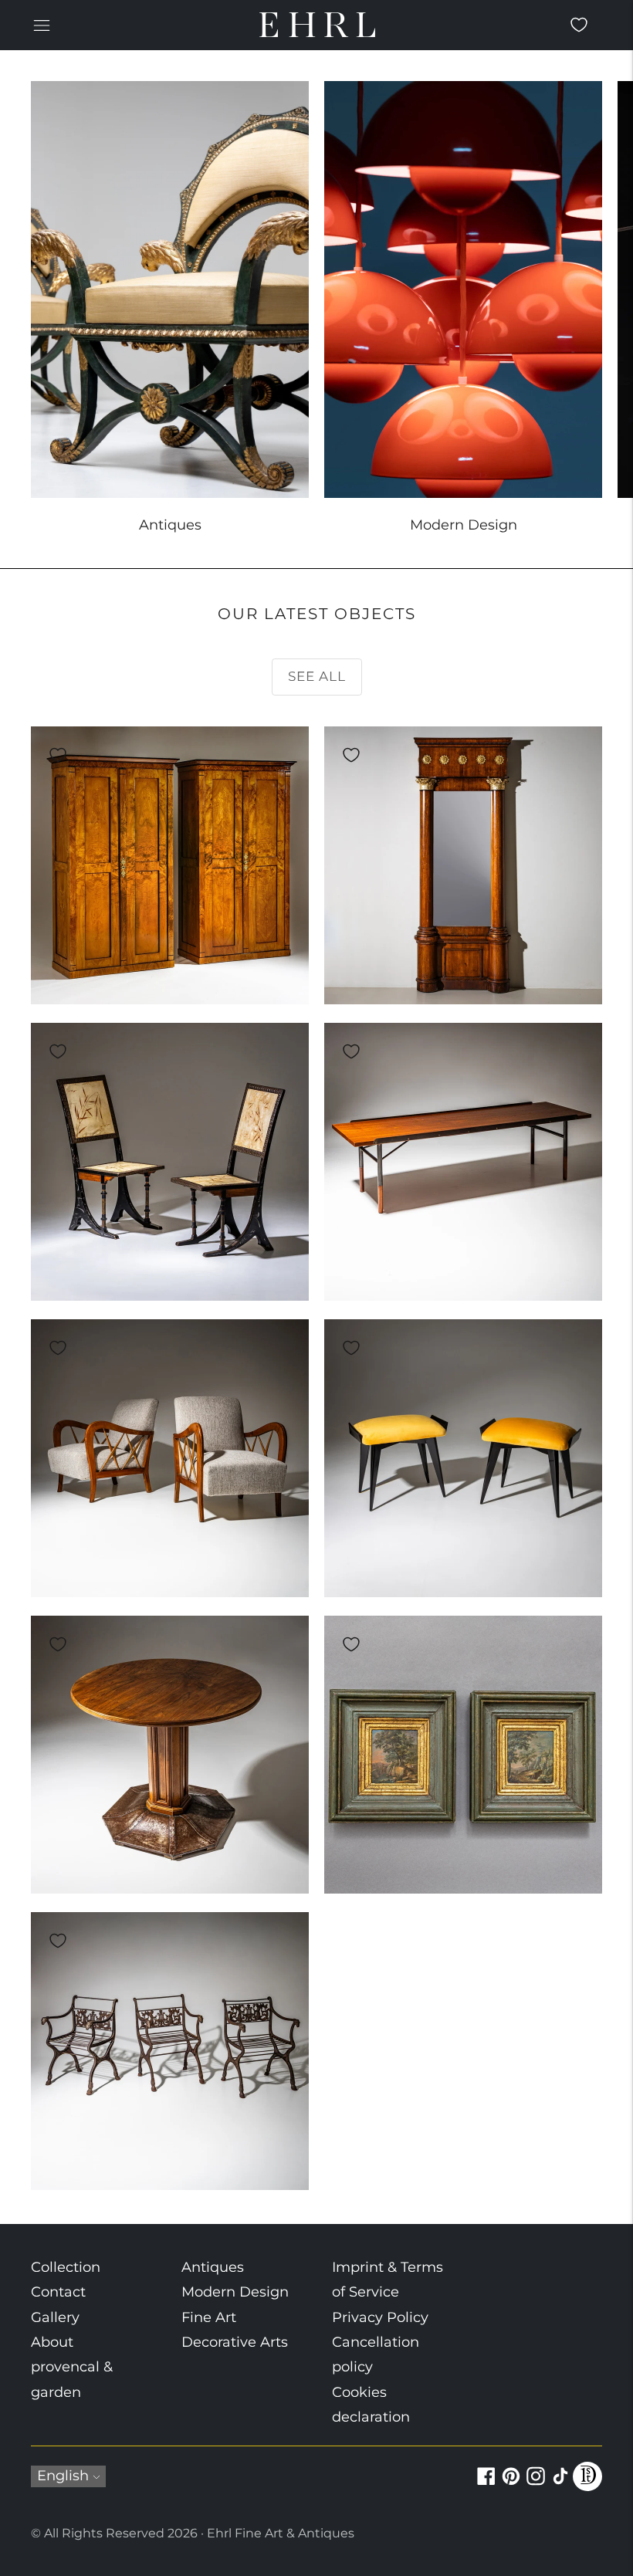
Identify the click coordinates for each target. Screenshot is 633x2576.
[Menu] (42, 25)
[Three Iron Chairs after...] (170, 2051)
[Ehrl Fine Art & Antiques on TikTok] (560, 2485)
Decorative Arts (235, 2342)
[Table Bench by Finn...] (463, 1162)
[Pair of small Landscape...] (463, 1755)
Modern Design (235, 2292)
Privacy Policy (380, 2317)
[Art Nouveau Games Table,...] (170, 1755)
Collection (66, 2267)
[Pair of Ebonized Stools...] (463, 1458)
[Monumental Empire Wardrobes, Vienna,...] (170, 865)
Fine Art (209, 2317)
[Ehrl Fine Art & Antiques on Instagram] (536, 2485)
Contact (58, 2292)
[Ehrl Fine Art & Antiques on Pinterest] (511, 2485)
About (52, 2342)
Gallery (55, 2317)
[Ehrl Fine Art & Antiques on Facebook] (486, 2485)
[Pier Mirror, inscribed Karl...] (463, 865)
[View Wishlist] (579, 25)
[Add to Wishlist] (58, 755)
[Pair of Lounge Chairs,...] (170, 1458)
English (63, 2476)
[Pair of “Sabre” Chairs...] (170, 1162)
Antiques (213, 2267)
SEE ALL (317, 676)
